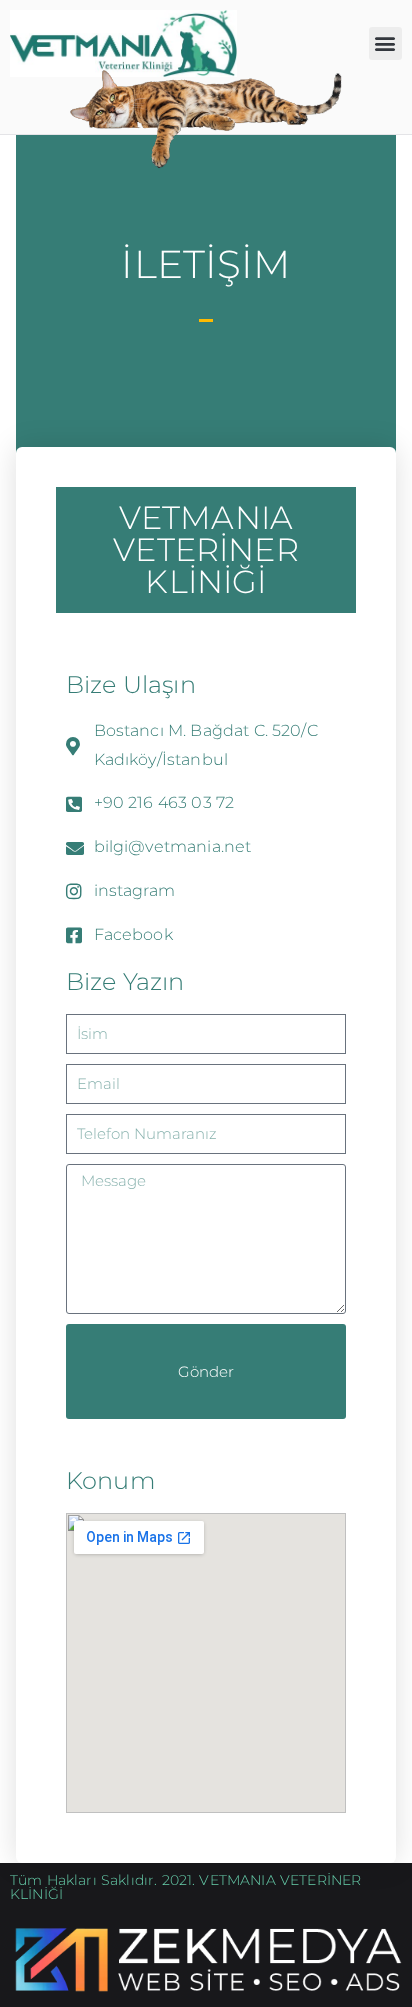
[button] (385, 43)
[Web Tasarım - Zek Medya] (206, 1958)
